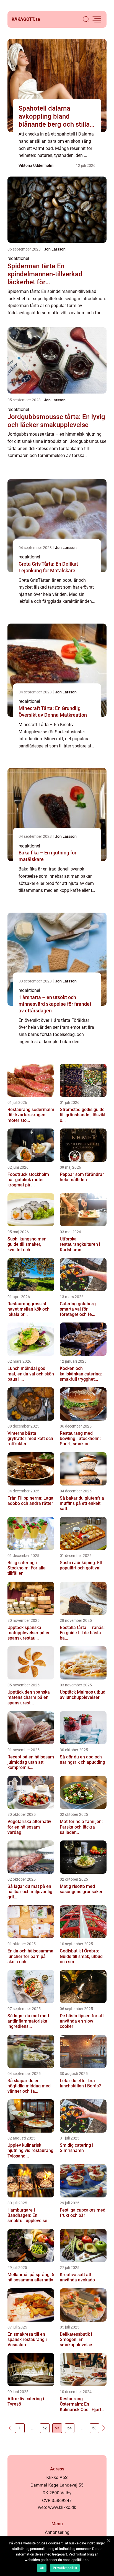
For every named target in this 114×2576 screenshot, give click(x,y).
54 (69, 2428)
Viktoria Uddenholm (36, 165)
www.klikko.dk (62, 2507)
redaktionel (18, 258)
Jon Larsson (55, 249)
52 (45, 2428)
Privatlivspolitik (65, 2568)
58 (94, 2428)
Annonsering (57, 2532)
